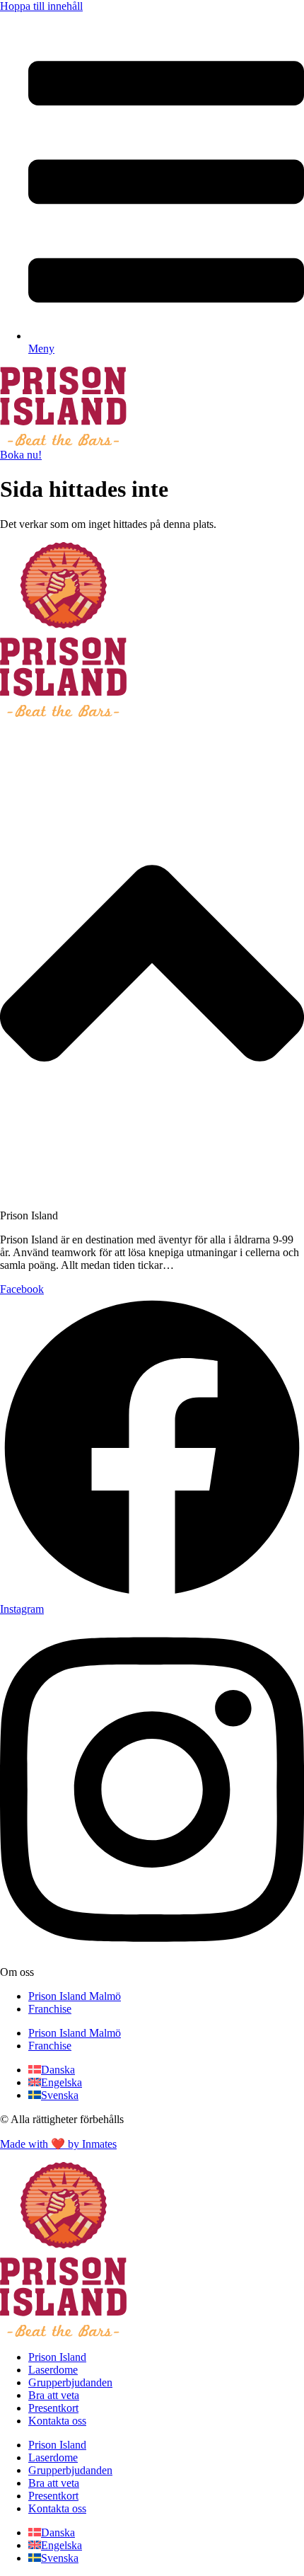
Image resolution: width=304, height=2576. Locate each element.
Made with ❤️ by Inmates (58, 2144)
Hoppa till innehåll (41, 6)
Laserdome (53, 2370)
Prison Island (57, 2357)
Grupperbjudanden (70, 2382)
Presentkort (53, 2408)
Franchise (50, 2009)
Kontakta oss (57, 2421)
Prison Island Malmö (75, 1996)
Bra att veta (54, 2395)
